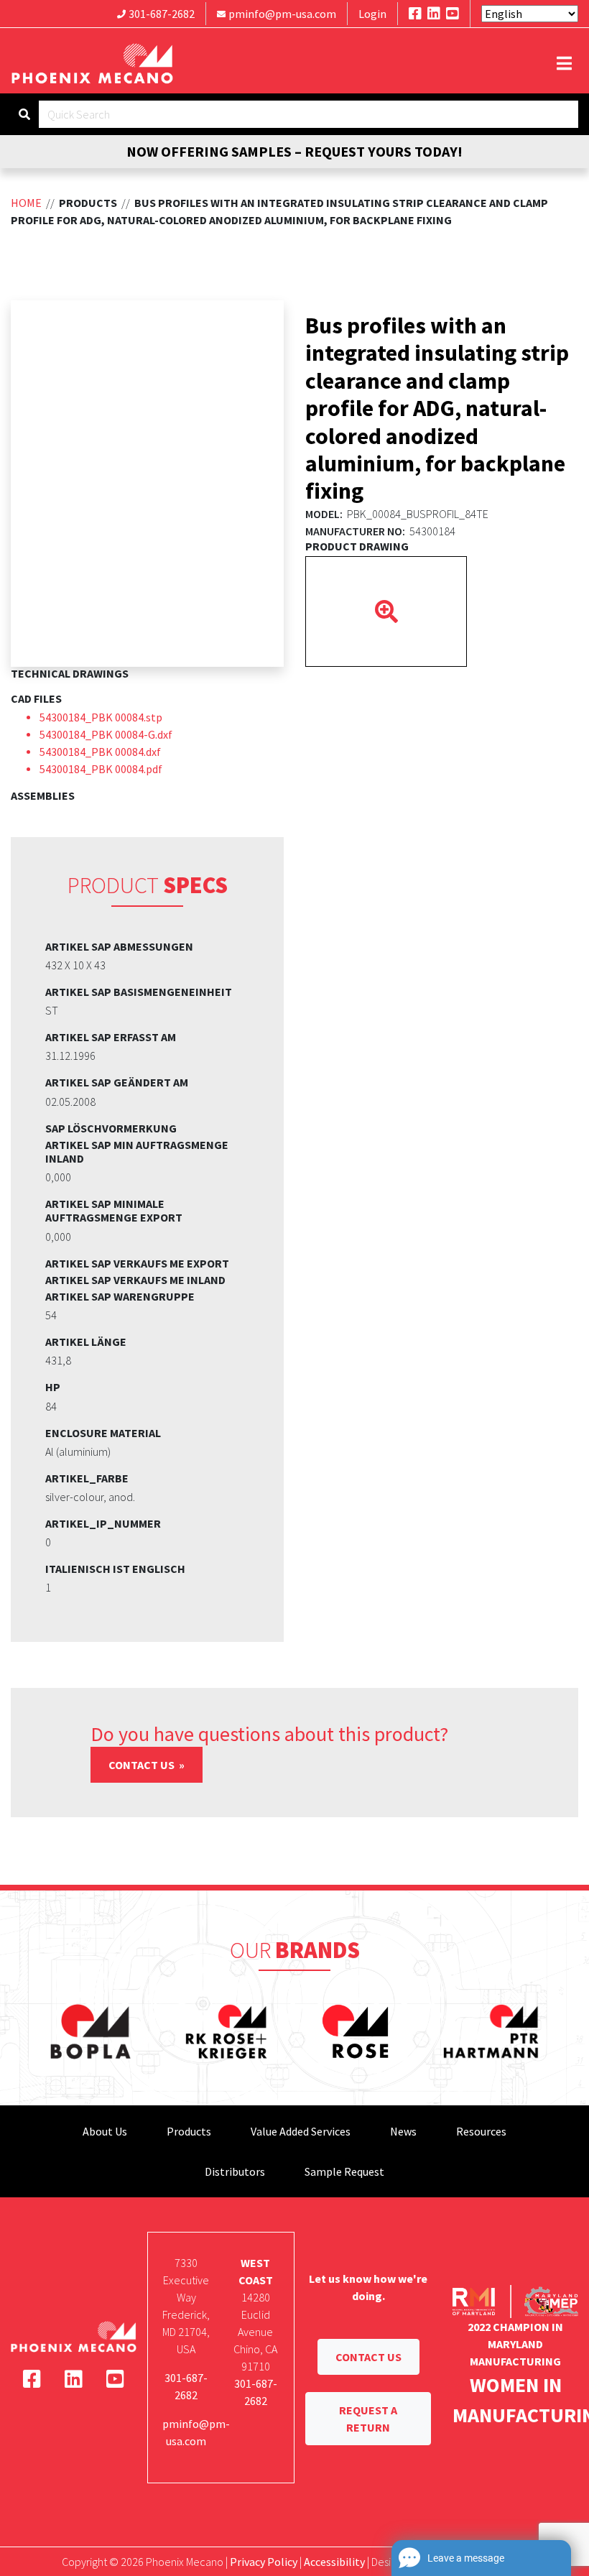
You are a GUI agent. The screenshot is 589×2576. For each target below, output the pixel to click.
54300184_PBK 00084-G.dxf (106, 734)
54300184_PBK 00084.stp (101, 717)
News (403, 2131)
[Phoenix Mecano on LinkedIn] (434, 13)
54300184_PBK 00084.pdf (101, 769)
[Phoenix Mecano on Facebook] (415, 13)
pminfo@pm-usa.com (282, 14)
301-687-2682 (162, 14)
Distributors (235, 2171)
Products (189, 2131)
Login (372, 14)
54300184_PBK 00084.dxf (100, 752)
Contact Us (143, 1765)
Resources (481, 2131)
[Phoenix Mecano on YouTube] (453, 13)
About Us (105, 2131)
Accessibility (334, 2562)
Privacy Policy (264, 2562)
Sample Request (344, 2171)
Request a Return (368, 2419)
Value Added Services (301, 2131)
